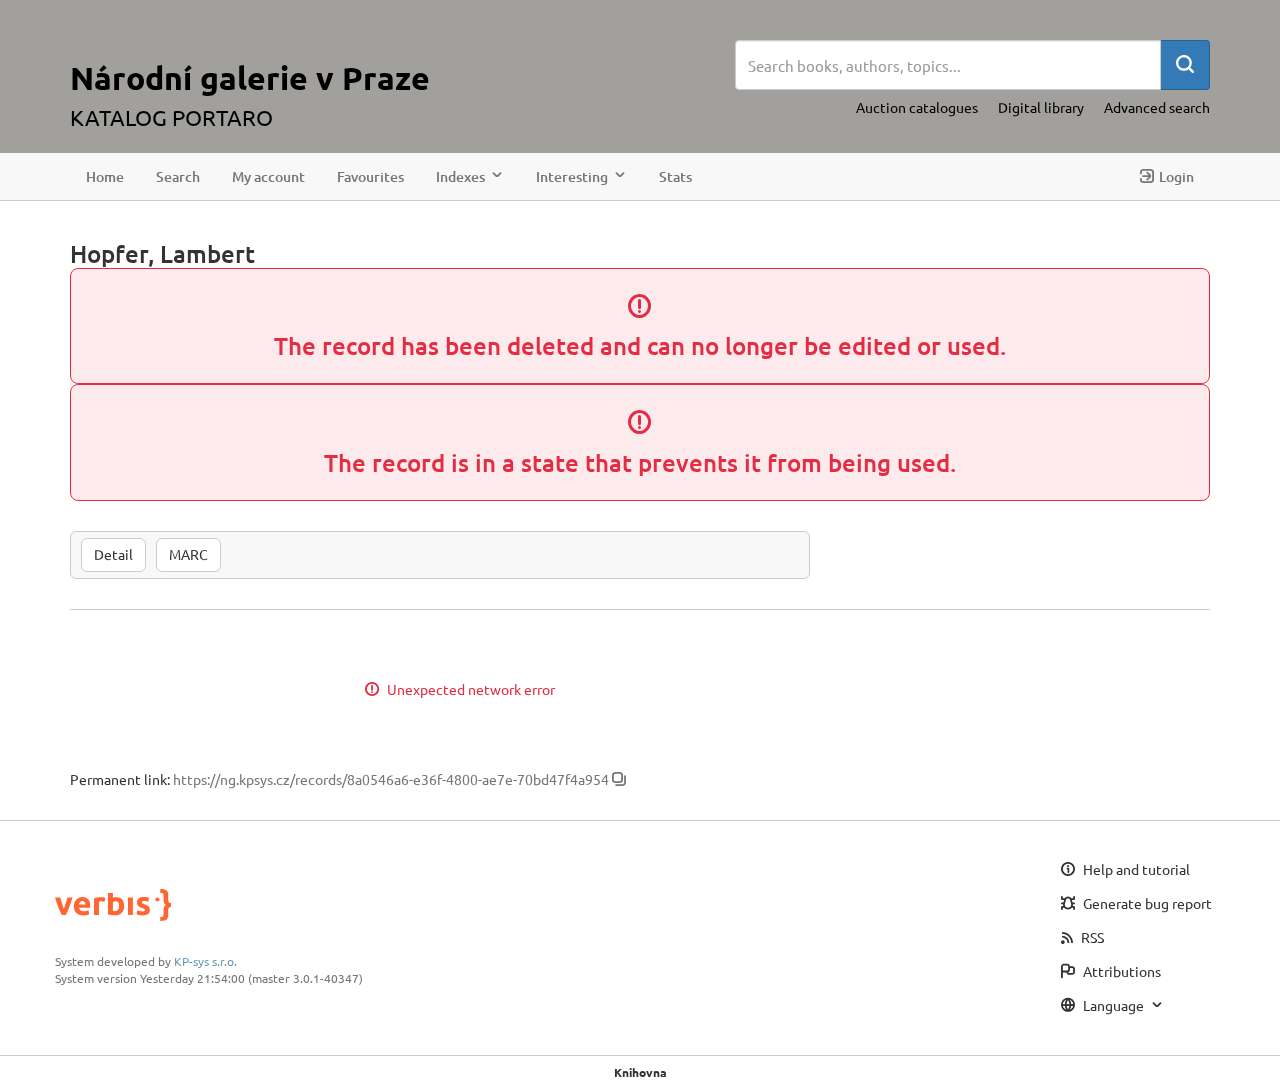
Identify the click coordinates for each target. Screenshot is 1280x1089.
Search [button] (178, 176)
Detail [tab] (113, 554)
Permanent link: (120, 779)
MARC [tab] (188, 554)
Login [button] (1176, 176)
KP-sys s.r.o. (205, 961)
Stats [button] (675, 176)
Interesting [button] (572, 176)
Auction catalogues (917, 107)
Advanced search (1157, 107)
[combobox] (948, 65)
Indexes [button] (460, 176)
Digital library (1041, 107)
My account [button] (268, 176)
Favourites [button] (370, 176)
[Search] (1185, 65)
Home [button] (105, 176)
